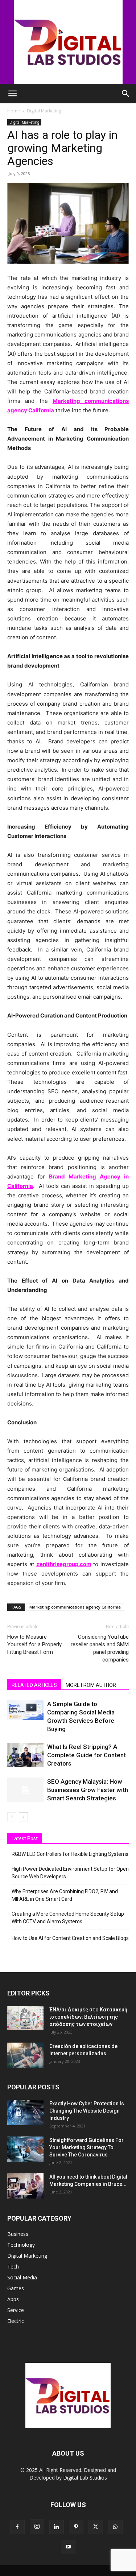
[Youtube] (68, 2547)
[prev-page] (12, 1817)
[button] (12, 94)
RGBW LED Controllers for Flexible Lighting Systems (70, 1854)
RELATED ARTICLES (34, 1685)
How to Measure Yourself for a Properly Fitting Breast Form (34, 1644)
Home (14, 111)
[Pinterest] (76, 2527)
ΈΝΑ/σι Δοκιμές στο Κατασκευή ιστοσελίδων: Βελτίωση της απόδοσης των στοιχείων (88, 2017)
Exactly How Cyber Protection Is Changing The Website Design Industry (87, 2111)
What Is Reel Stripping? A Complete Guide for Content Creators (86, 1755)
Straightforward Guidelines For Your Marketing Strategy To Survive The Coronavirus (86, 2147)
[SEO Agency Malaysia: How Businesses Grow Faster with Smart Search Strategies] (25, 1790)
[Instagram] (37, 2527)
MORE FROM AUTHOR (91, 1685)
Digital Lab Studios (85, 2478)
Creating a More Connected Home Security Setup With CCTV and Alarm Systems (68, 1918)
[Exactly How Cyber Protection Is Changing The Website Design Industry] (25, 2113)
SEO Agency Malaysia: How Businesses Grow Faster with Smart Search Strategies (88, 1790)
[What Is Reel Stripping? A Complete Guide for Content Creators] (25, 1755)
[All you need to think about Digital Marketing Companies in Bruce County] (25, 2186)
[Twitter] (96, 2527)
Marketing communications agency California (75, 1607)
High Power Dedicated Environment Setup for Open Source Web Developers (70, 1873)
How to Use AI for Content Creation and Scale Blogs (70, 1938)
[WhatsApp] (115, 2527)
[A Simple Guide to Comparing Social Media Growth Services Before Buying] (25, 1710)
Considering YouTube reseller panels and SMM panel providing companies (100, 1648)
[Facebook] (17, 2527)
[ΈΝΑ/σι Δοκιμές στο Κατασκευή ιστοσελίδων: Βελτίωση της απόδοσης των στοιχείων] (25, 2018)
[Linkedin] (57, 2527)
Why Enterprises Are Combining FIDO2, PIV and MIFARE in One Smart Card (65, 1895)
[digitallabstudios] (68, 42)
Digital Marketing (44, 111)
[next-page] (23, 1817)
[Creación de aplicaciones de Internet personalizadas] (25, 2055)
